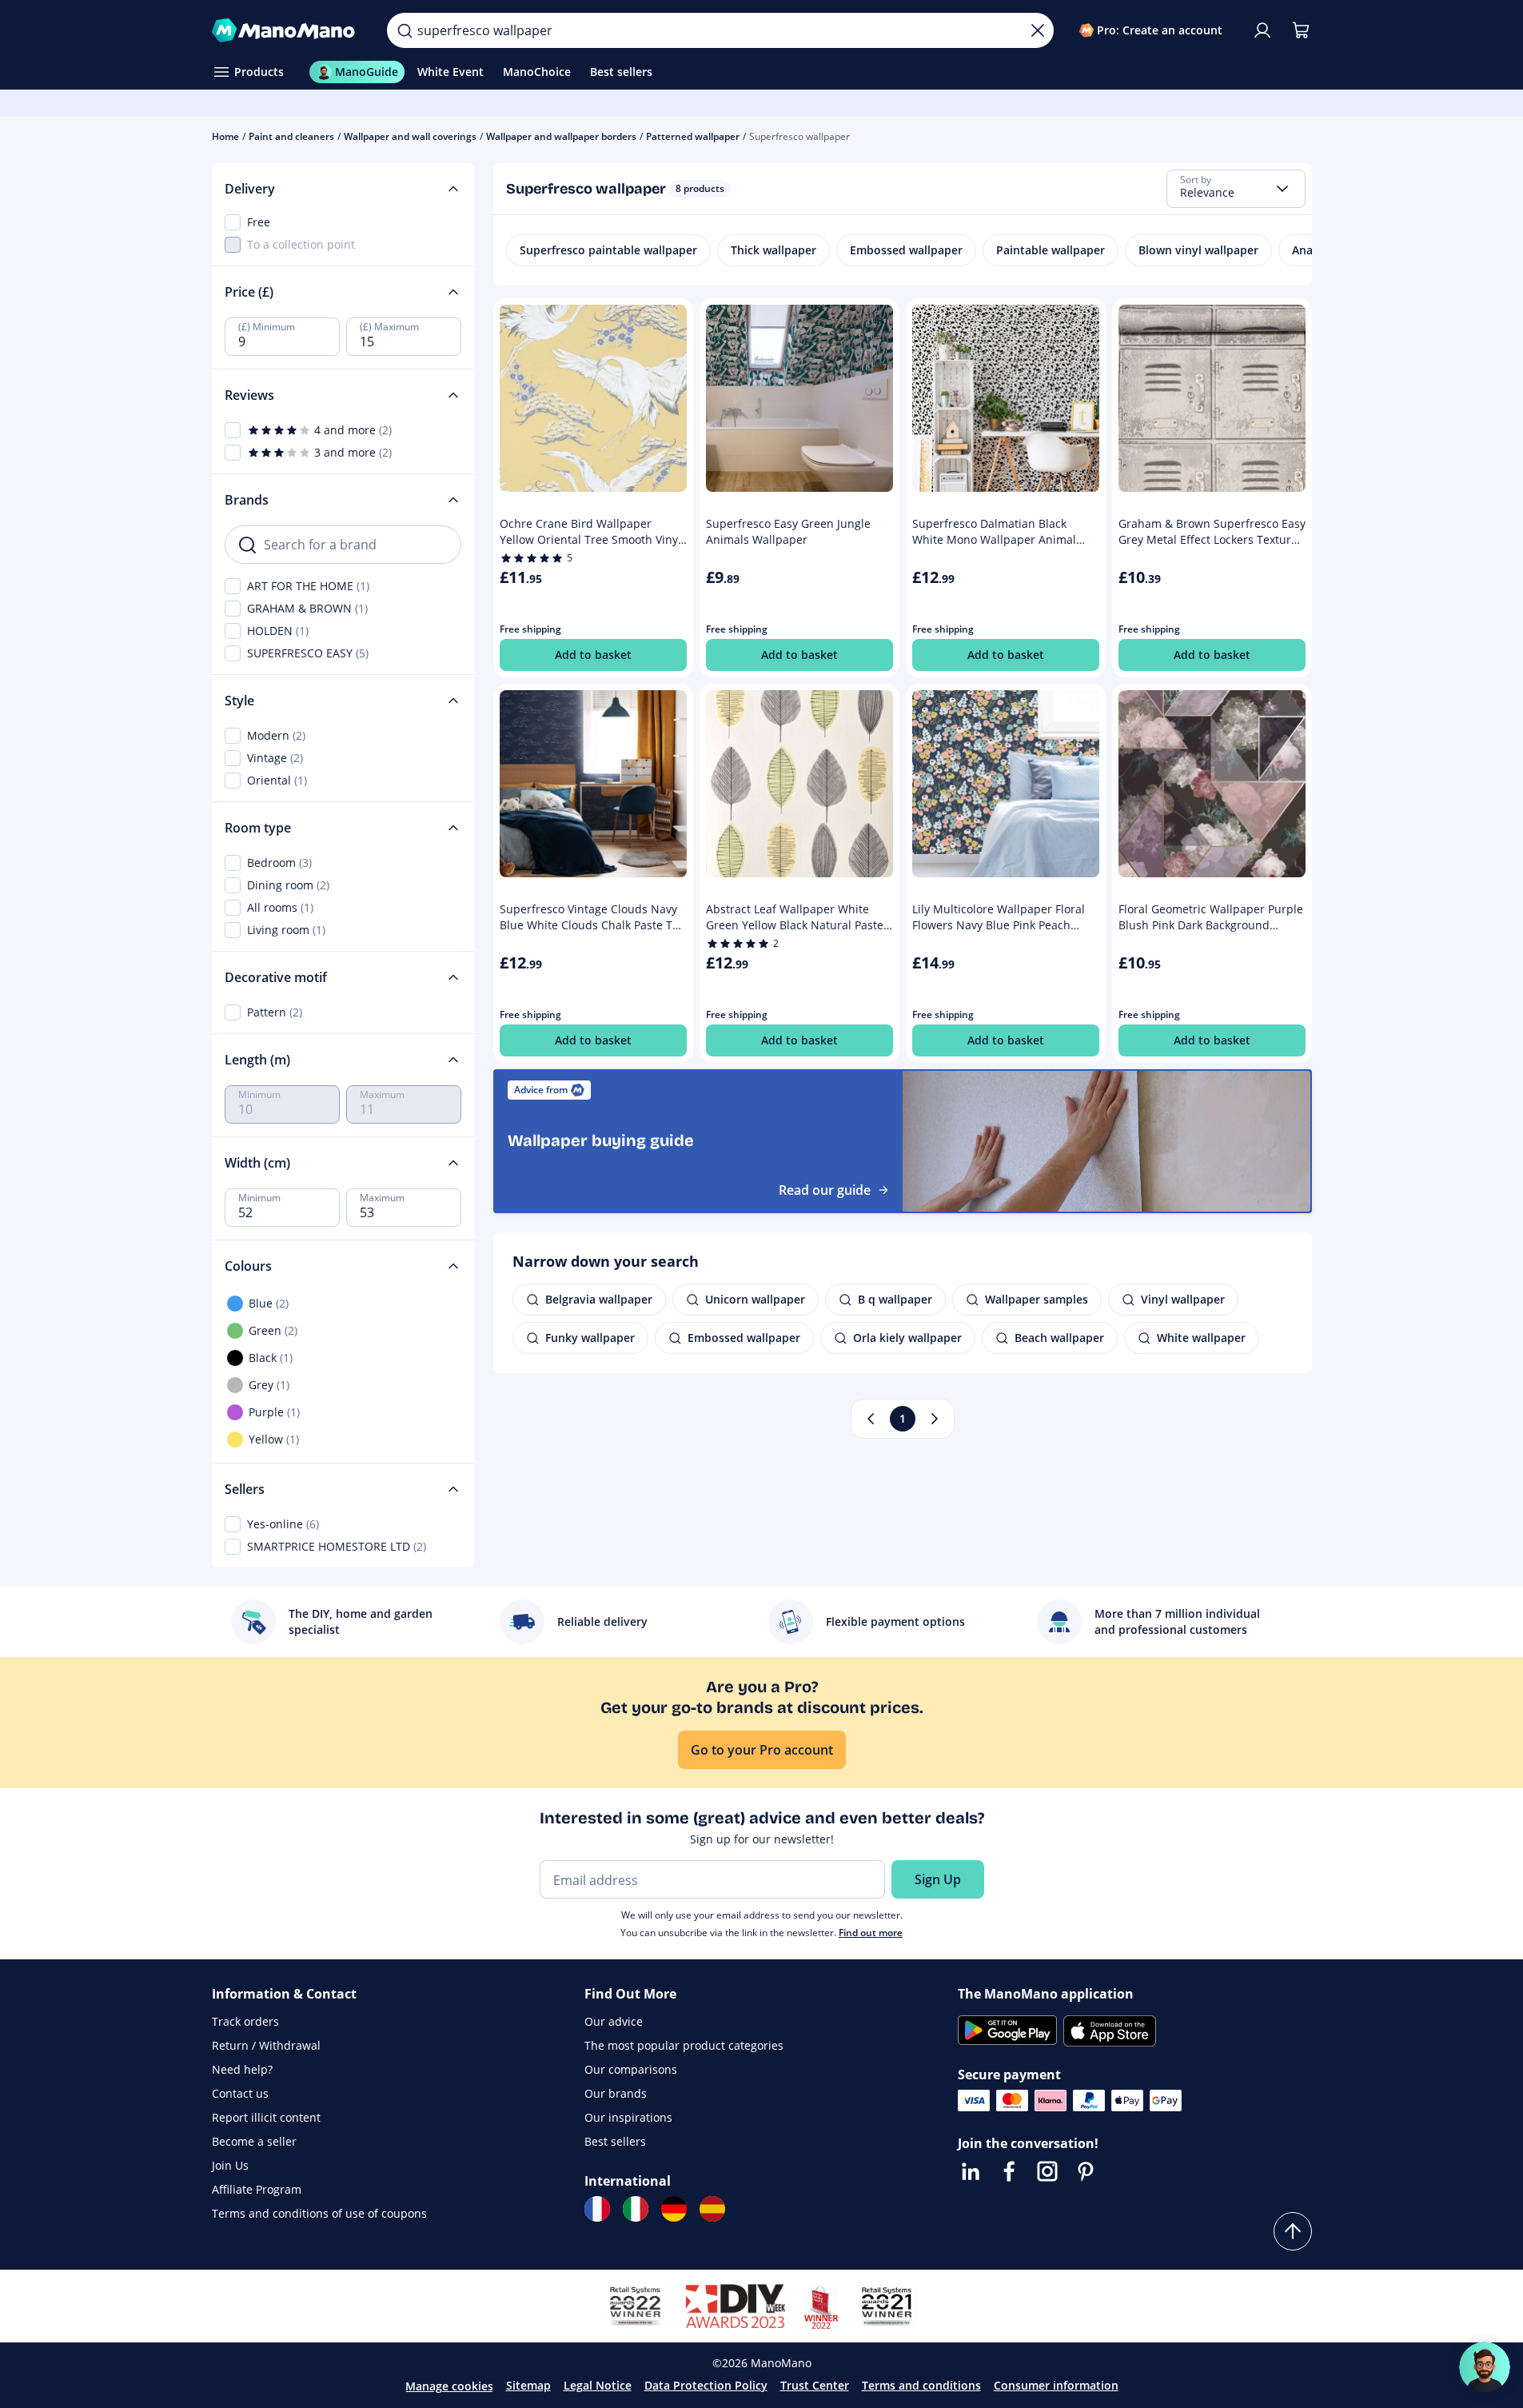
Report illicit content (266, 2117)
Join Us (230, 2165)
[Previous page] (871, 1419)
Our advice (614, 2021)
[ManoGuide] (1485, 2367)
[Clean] (1038, 30)
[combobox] (1236, 189)
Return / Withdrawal (266, 2045)
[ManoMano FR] (597, 2209)
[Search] (405, 30)
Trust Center (815, 2385)
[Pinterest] (1086, 2171)
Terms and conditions (921, 2385)
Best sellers (615, 2141)
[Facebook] (1009, 2171)
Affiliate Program (257, 2189)
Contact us (240, 2093)
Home (225, 136)
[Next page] (935, 1419)
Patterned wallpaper (693, 136)
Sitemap (528, 2385)
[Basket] (1301, 30)
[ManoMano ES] (712, 2209)
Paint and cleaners (291, 136)
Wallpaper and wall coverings (410, 136)
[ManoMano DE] (674, 2209)
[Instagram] (1047, 2171)
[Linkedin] (971, 2171)
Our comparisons (631, 2069)
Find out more (871, 1933)
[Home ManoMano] (287, 30)
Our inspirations (628, 2117)
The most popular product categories (684, 2045)
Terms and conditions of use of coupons (319, 2213)
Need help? (242, 2069)
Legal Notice (598, 2385)
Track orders (245, 2021)
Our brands (616, 2093)
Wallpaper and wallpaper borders (561, 136)
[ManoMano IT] (636, 2209)
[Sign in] (1262, 30)
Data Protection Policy (706, 2385)
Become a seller (254, 2141)
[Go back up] (1293, 2231)
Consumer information (1056, 2385)
